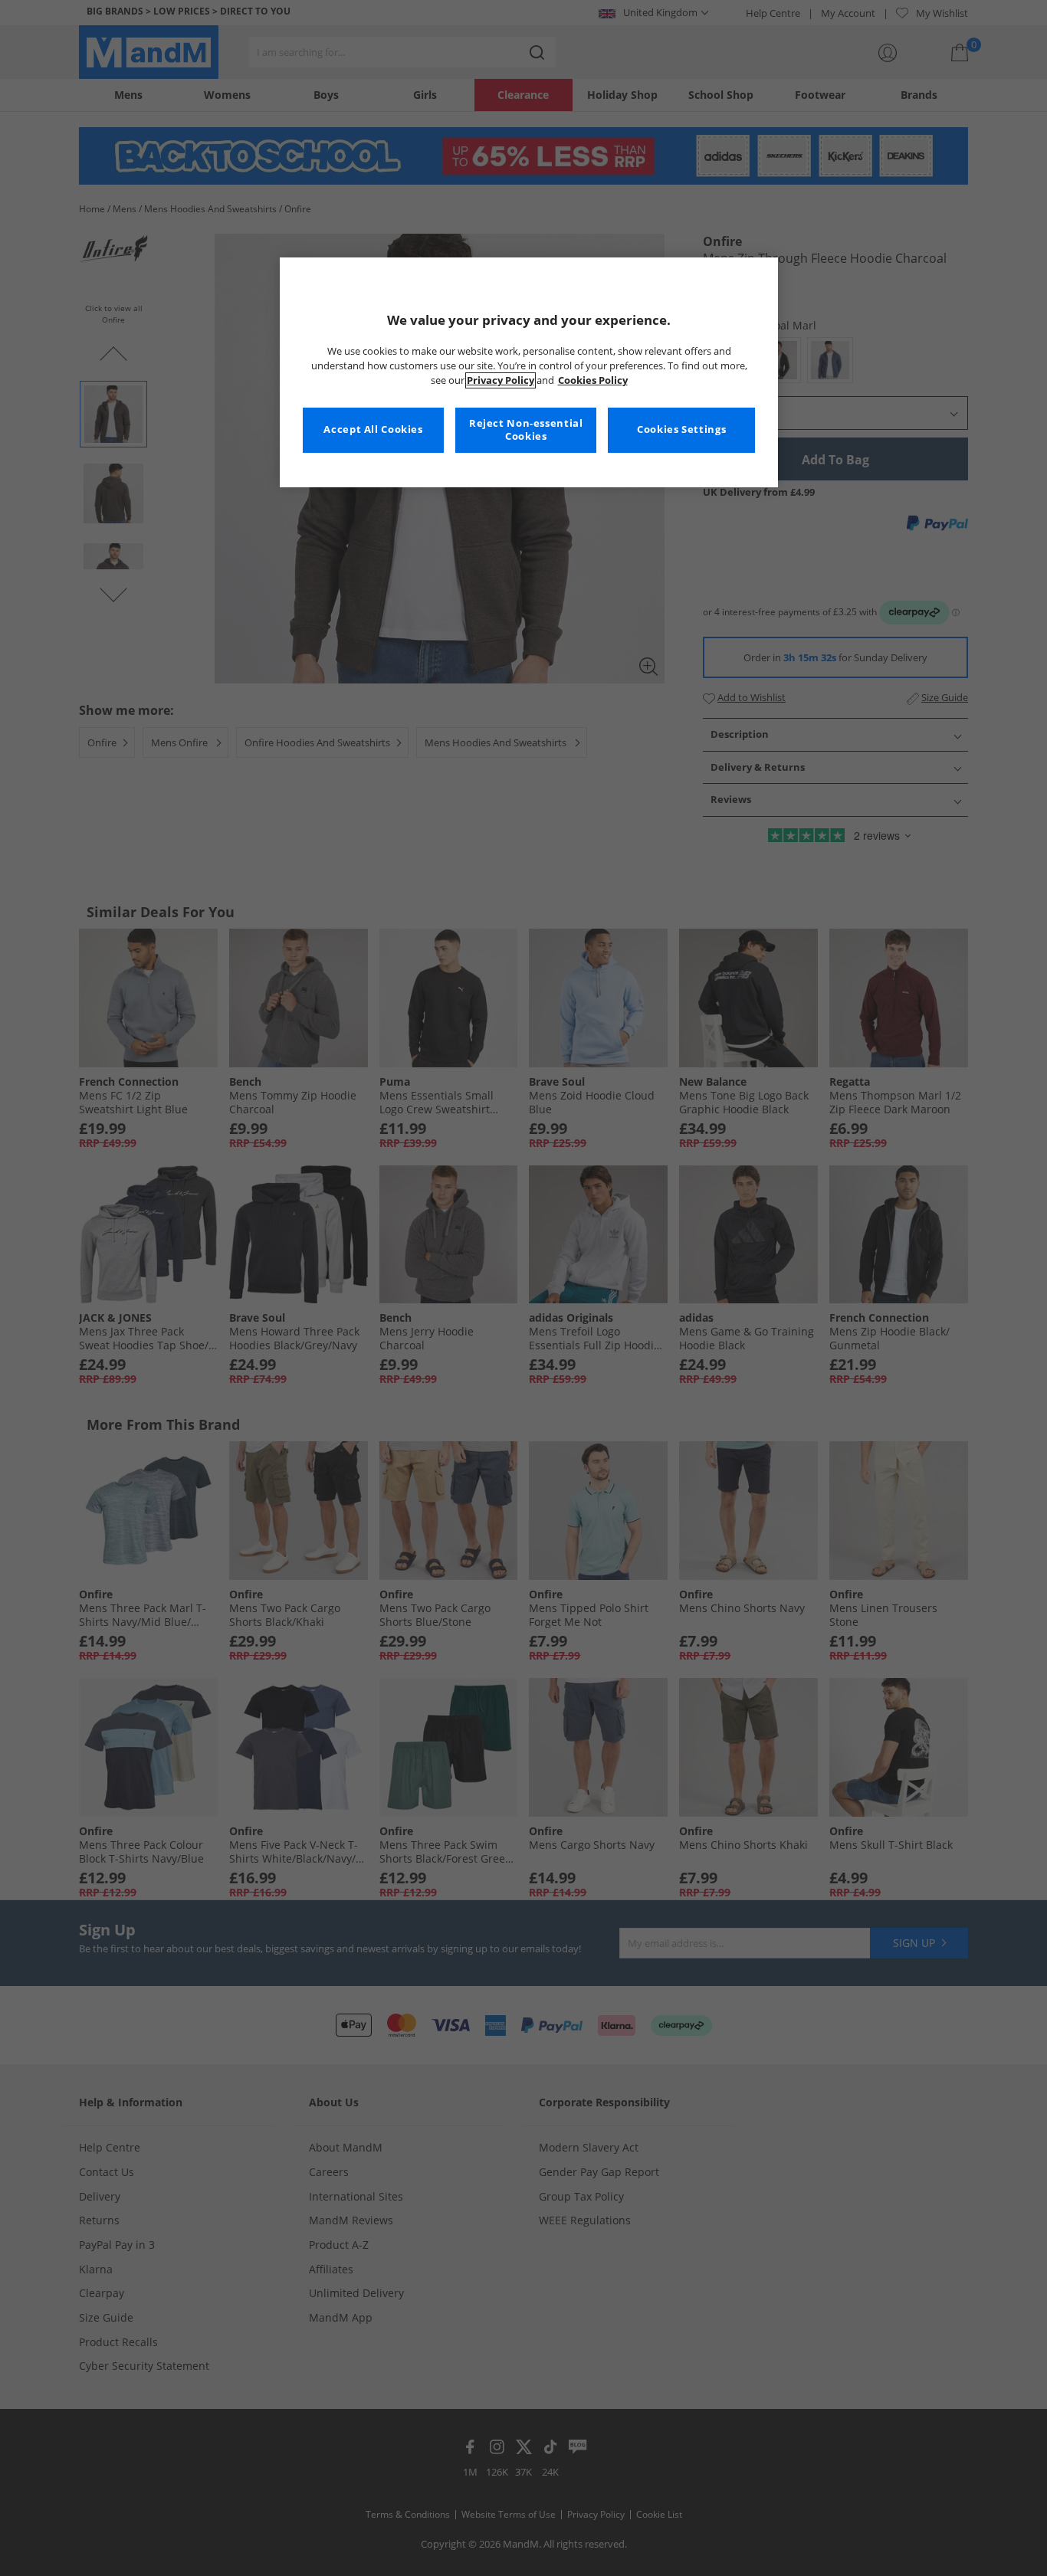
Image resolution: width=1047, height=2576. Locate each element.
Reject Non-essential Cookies (526, 430)
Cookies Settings (681, 429)
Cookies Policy (593, 380)
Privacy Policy (501, 380)
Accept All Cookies (373, 429)
